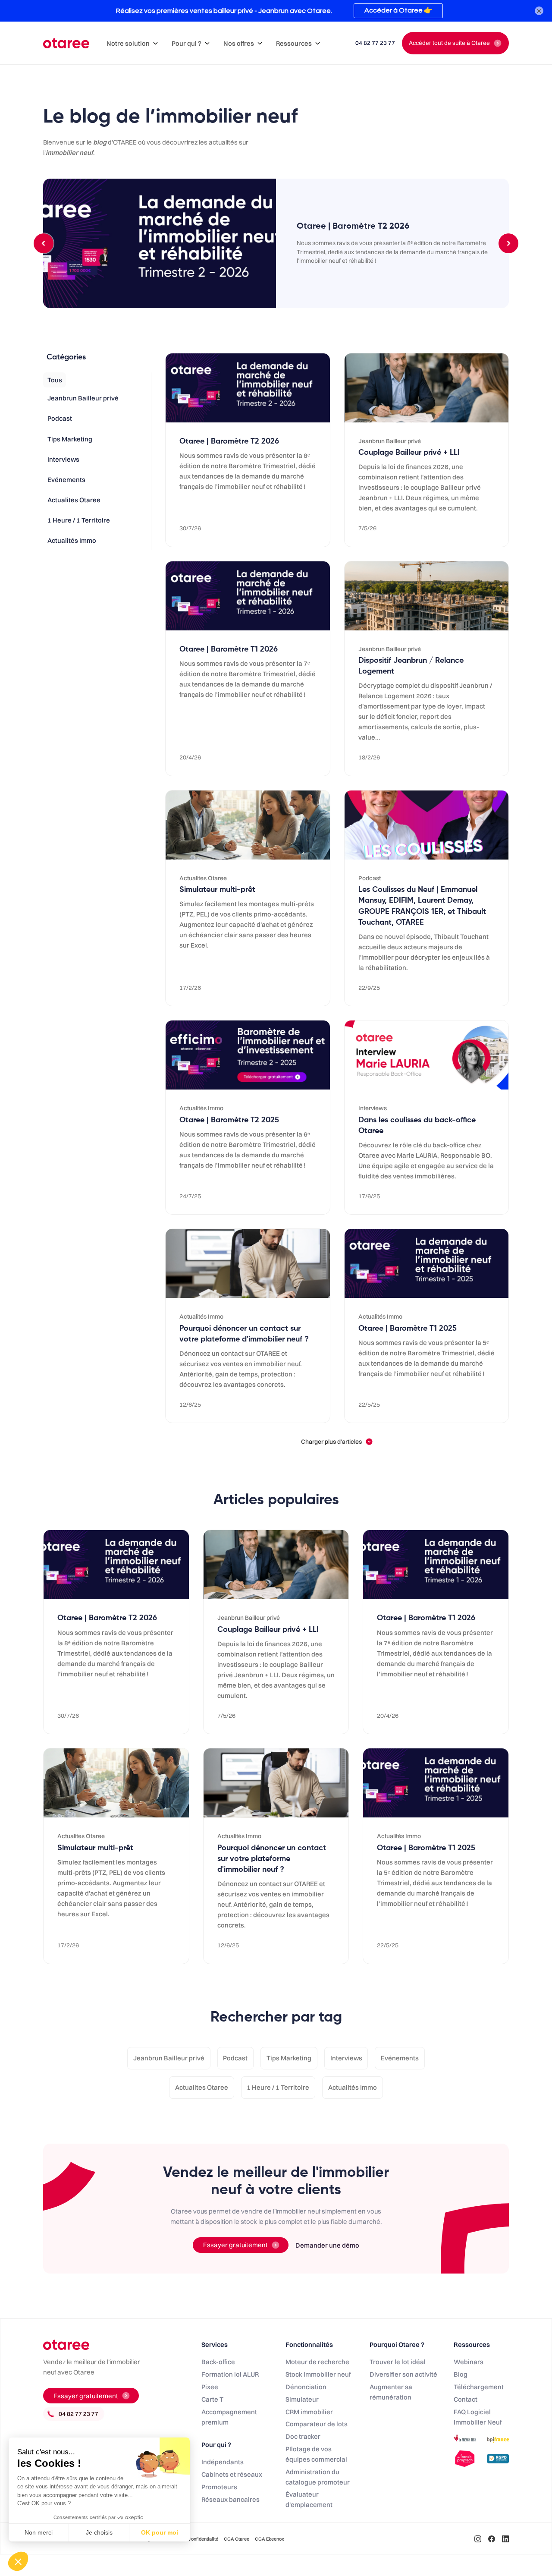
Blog (461, 2374)
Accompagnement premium (229, 2417)
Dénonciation (306, 2387)
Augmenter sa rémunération (391, 2392)
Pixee (210, 2387)
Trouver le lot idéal (398, 2362)
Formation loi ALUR (230, 2374)
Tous (55, 380)
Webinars (469, 2362)
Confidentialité (203, 2539)
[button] (132, 43)
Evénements (400, 2058)
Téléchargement (479, 2387)
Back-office (218, 2362)
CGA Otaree (237, 2539)
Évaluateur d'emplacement (309, 2499)
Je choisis (99, 2532)
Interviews (346, 2058)
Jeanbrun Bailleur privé (169, 2058)
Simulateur (302, 2399)
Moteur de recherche (317, 2362)
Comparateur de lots (317, 2424)
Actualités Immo (353, 2087)
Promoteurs (219, 2487)
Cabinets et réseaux (232, 2474)
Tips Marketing (289, 2058)
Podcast (235, 2058)
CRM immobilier (309, 2412)
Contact (466, 2399)
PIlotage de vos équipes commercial (316, 2454)
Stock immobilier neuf (318, 2374)
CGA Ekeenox (270, 2539)
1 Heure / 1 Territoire (278, 2087)
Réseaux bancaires (231, 2499)
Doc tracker (303, 2436)
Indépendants (223, 2462)
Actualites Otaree (202, 2087)
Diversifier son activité (403, 2374)
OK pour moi (160, 2532)
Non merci (39, 2532)
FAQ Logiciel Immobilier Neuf (478, 2417)
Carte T (212, 2399)
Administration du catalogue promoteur (318, 2477)
